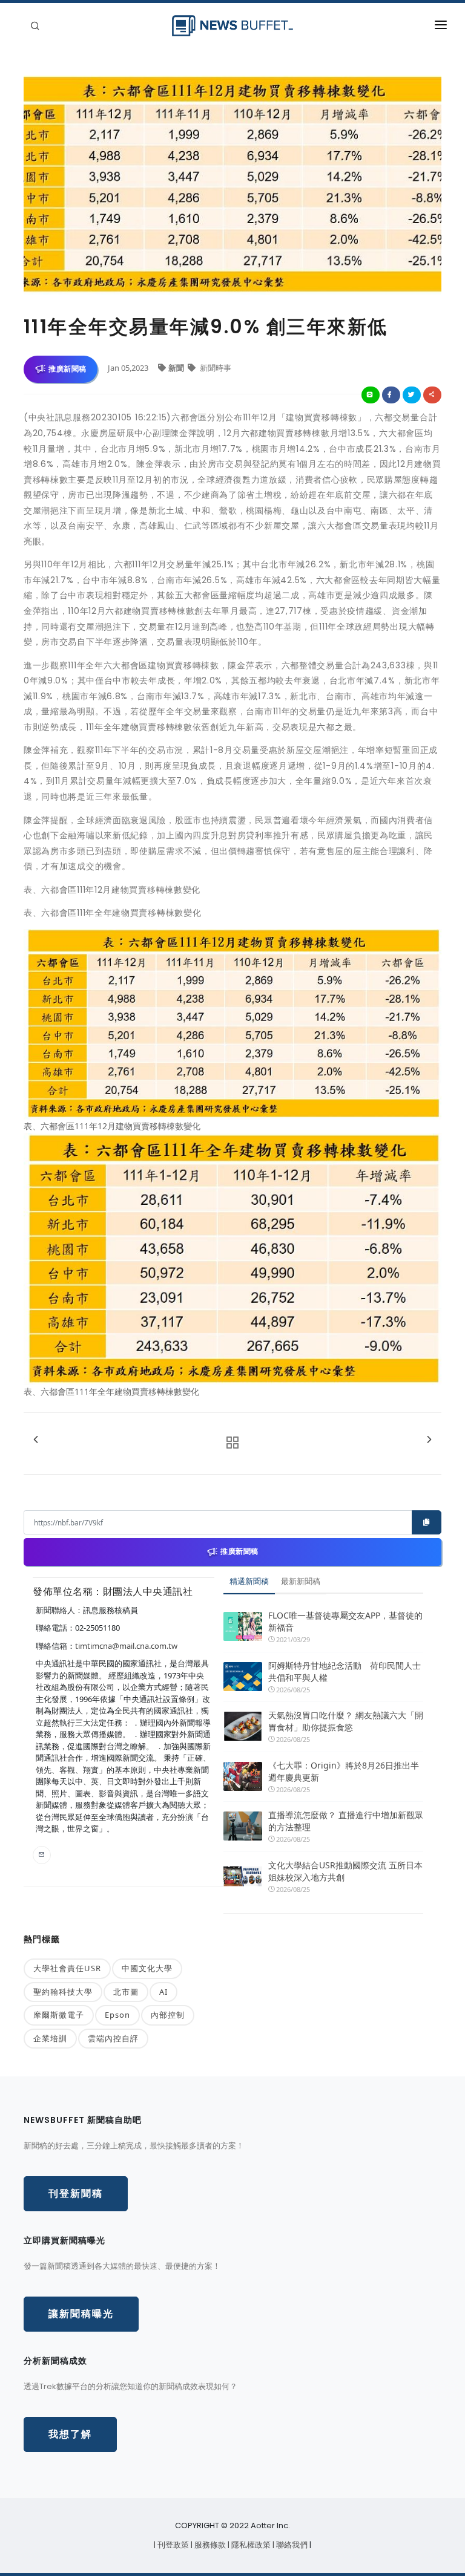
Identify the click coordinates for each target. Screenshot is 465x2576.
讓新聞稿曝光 (81, 2314)
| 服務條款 (209, 2545)
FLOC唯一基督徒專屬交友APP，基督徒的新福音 (345, 1621)
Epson (117, 2015)
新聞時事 (215, 368)
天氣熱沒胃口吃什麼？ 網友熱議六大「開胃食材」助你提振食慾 (346, 1721)
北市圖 (126, 1992)
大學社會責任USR (67, 1968)
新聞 (177, 368)
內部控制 (168, 2015)
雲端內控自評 (113, 2038)
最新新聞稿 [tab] (301, 1581)
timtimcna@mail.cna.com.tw (126, 1646)
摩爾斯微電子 (59, 2015)
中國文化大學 (147, 1968)
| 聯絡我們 (291, 2545)
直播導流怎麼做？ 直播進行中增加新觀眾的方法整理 (346, 1821)
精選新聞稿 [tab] (249, 1581)
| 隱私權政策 (250, 2545)
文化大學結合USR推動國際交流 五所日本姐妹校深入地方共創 (345, 1871)
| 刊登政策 (172, 2545)
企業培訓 (50, 2038)
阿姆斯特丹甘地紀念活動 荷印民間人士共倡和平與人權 (345, 1671)
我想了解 (70, 2434)
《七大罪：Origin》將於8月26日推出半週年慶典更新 (344, 1771)
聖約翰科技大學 (63, 1992)
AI (163, 1992)
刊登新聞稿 (76, 2193)
